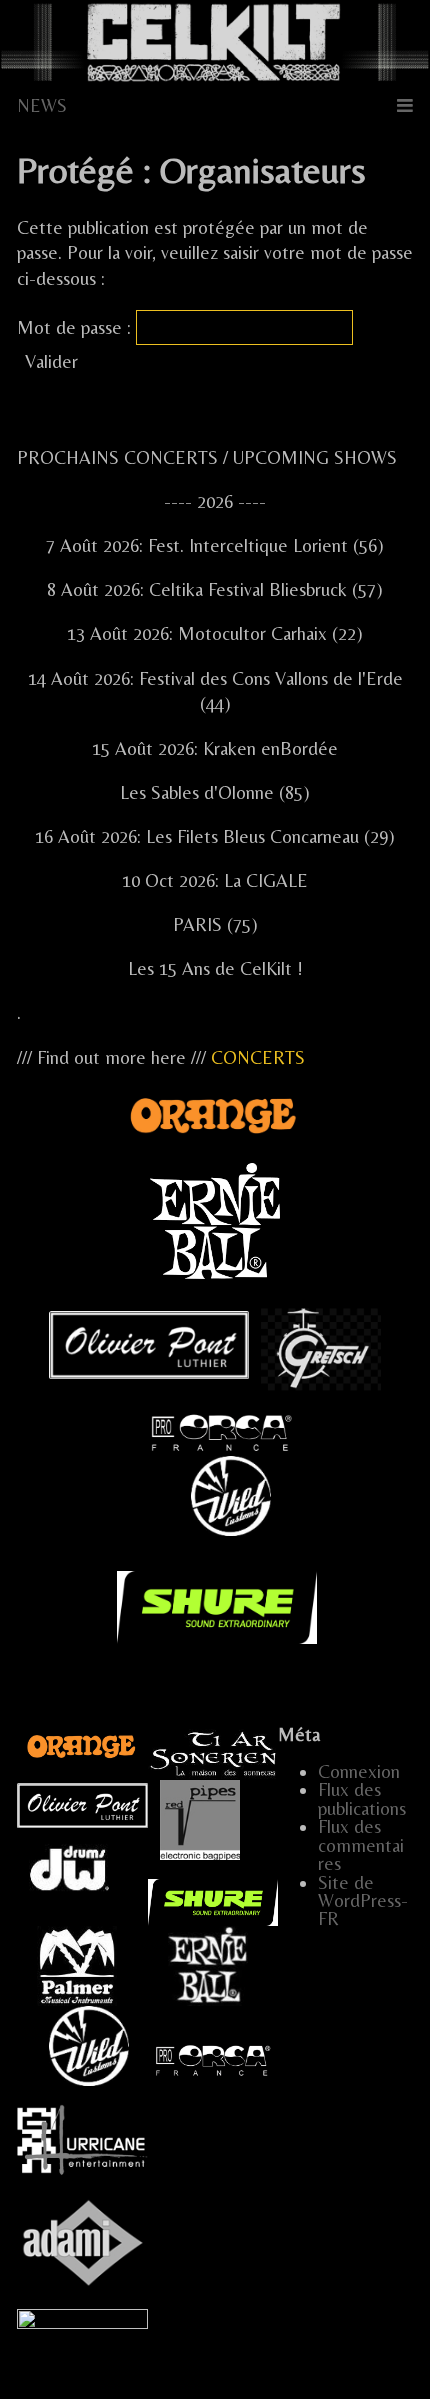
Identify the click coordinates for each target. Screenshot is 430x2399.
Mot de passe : (76, 327)
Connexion (359, 1771)
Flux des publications (362, 1798)
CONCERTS (258, 1057)
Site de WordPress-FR (363, 1901)
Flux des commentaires (361, 1845)
